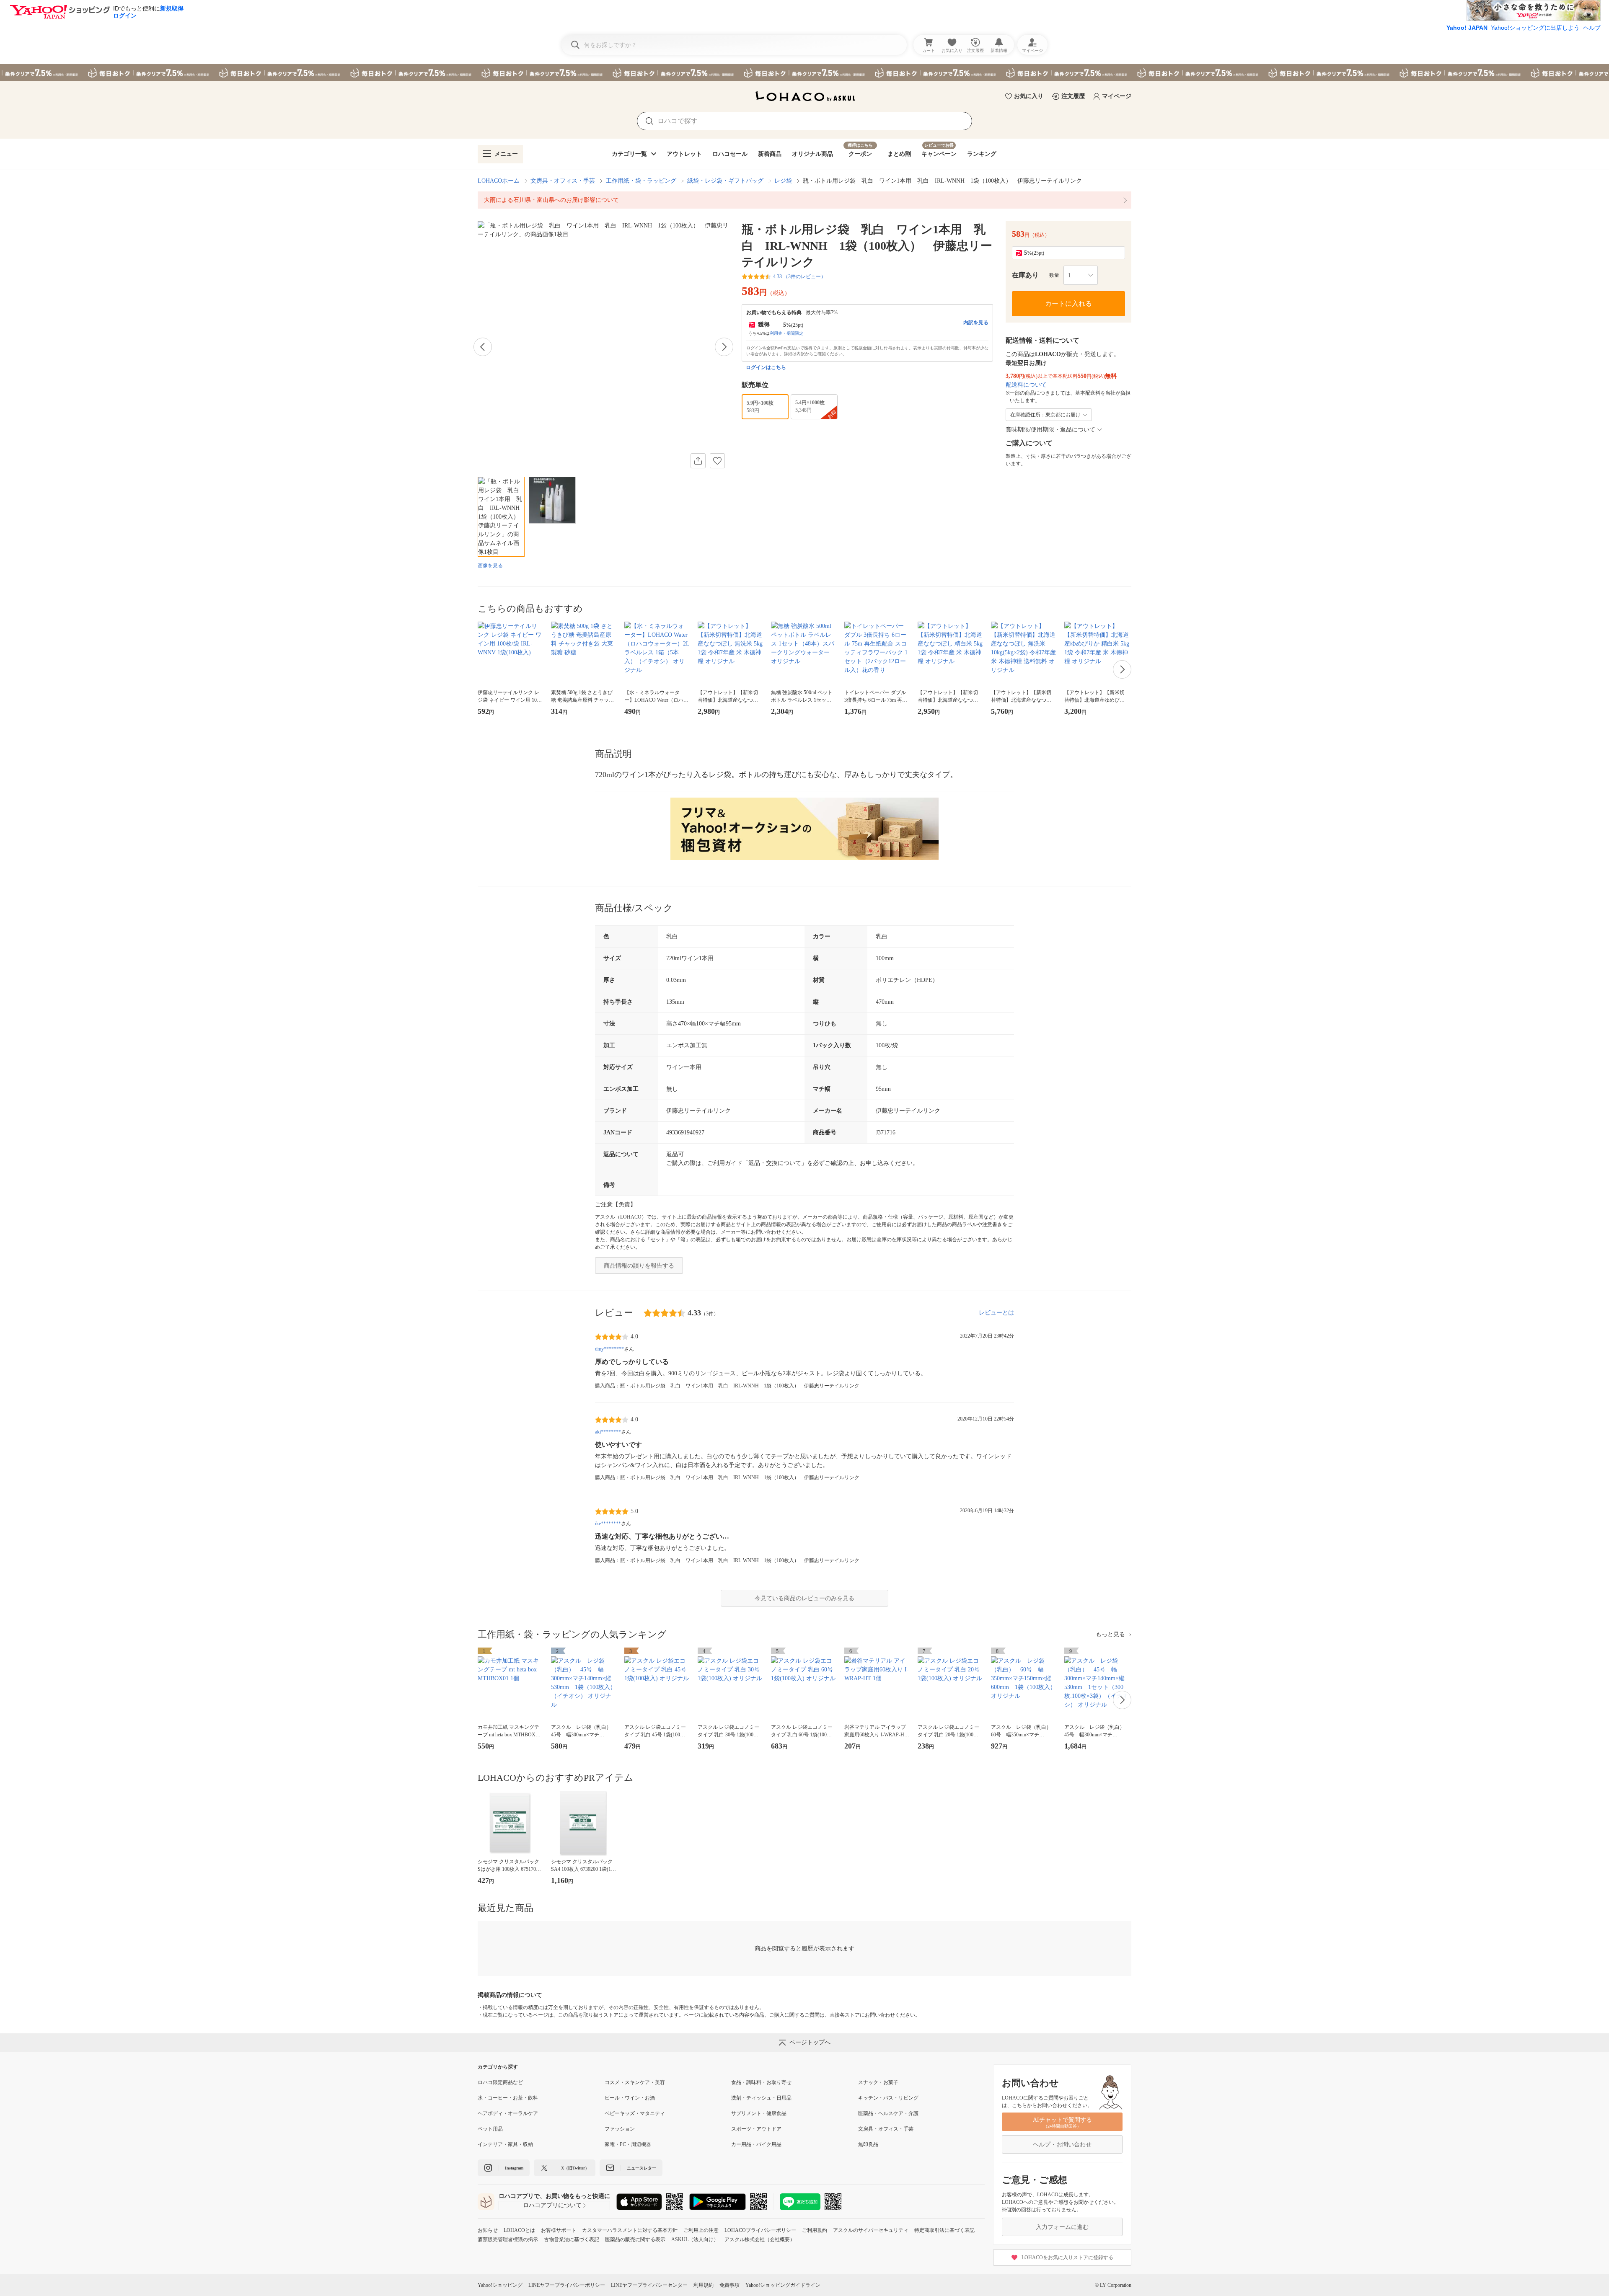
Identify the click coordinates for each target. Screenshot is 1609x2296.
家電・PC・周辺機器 (628, 2144)
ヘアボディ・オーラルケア (508, 2113)
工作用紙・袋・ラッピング (641, 181)
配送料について (1026, 385)
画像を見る (490, 566)
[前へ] (483, 347)
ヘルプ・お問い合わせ (1062, 2145)
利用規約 (704, 2285)
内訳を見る (976, 323)
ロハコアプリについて (552, 2205)
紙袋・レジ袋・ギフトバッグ (725, 181)
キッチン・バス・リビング (888, 2098)
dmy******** (609, 1349)
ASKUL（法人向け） (695, 2239)
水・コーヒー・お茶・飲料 (508, 2098)
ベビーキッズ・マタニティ (635, 2113)
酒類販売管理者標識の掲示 (508, 2239)
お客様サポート (559, 2230)
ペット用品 (490, 2129)
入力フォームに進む (1062, 2227)
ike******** (608, 1524)
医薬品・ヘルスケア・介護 (888, 2113)
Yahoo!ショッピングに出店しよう (1535, 28)
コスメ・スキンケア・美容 (635, 2082)
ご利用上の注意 (701, 2230)
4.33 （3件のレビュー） (799, 276)
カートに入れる (1068, 303)
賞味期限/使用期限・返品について (1050, 430)
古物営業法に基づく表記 (572, 2239)
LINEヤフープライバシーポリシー (567, 2285)
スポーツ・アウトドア (756, 2129)
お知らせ (488, 2230)
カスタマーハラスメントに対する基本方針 (630, 2230)
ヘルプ (1592, 28)
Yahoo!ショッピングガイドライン (783, 2285)
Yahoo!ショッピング (500, 2285)
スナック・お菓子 (878, 2082)
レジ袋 (783, 181)
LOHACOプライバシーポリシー (760, 2230)
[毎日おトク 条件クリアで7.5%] (804, 72)
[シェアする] (698, 461)
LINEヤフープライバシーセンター (649, 2285)
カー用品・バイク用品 (756, 2144)
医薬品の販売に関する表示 (635, 2239)
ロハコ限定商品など (500, 2082)
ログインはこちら (766, 367)
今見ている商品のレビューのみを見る (804, 1598)
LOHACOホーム (499, 181)
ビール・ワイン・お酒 (630, 2098)
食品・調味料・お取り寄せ (761, 2082)
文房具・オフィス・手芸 (563, 181)
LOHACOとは (519, 2230)
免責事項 (729, 2285)
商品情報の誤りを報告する (639, 1266)
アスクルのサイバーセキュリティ (871, 2230)
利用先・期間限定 (786, 333)
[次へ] (724, 347)
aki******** (608, 1432)
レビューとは (996, 1313)
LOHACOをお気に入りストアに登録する (1067, 2257)
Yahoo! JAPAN (1467, 28)
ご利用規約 (815, 2230)
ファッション (620, 2129)
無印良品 (868, 2144)
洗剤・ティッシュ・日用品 (761, 2098)
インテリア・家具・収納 (505, 2144)
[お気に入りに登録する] (717, 461)
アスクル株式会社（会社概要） (760, 2239)
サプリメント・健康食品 (759, 2113)
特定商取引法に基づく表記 (944, 2230)
